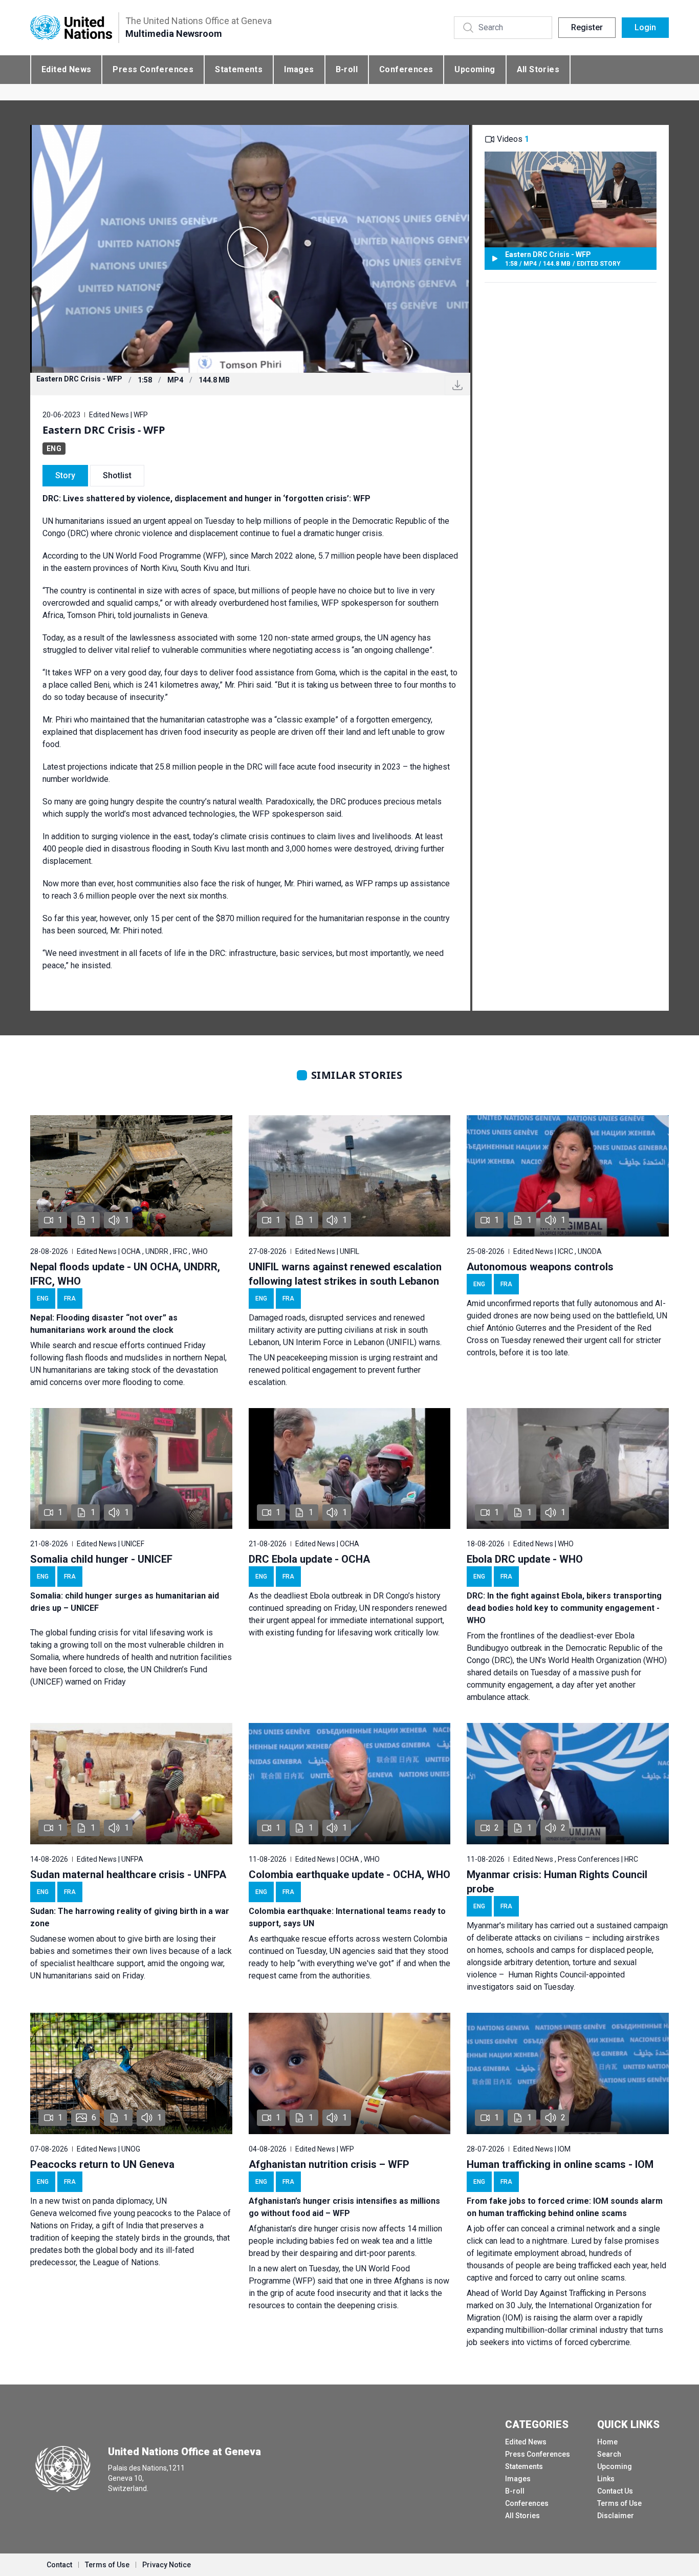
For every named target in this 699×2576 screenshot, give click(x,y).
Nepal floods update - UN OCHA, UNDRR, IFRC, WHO (125, 1274)
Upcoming (475, 69)
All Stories (538, 69)
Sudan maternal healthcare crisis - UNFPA (128, 1875)
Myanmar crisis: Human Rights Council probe (557, 1882)
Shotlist (117, 475)
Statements (239, 69)
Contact (59, 2565)
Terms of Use (619, 2503)
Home (607, 2442)
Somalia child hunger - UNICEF (101, 1559)
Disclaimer (616, 2516)
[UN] (71, 28)
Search (609, 2454)
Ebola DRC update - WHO (525, 1559)
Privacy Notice (167, 2565)
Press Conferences (153, 69)
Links (606, 2479)
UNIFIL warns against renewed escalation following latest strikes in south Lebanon (345, 1274)
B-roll (347, 69)
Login (645, 27)
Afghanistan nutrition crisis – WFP (329, 2164)
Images (299, 69)
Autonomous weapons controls (540, 1267)
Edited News (66, 69)
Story (65, 475)
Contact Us (615, 2491)
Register (587, 27)
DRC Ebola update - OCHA (309, 1559)
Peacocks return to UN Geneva (102, 2164)
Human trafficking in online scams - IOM (560, 2164)
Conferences (406, 69)
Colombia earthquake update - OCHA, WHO (349, 1875)
